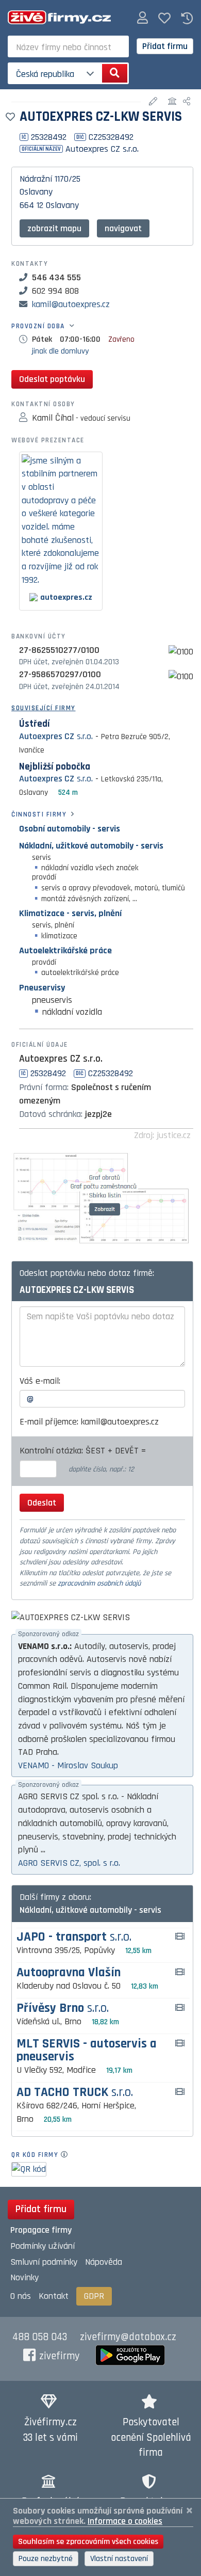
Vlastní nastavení (119, 2559)
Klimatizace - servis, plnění (70, 913)
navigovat (123, 228)
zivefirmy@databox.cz (128, 2337)
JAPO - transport (74, 1937)
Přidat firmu (165, 46)
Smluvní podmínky (44, 2262)
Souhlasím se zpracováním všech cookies (88, 2542)
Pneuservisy (42, 988)
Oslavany (36, 192)
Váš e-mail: (40, 1381)
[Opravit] (154, 102)
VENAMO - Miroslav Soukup (68, 1765)
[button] (143, 18)
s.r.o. (56, 736)
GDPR (94, 2296)
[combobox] (68, 46)
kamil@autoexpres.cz (71, 304)
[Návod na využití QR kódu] (67, 2155)
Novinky (24, 2277)
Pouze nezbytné (46, 2559)
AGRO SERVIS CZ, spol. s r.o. (69, 1863)
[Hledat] (115, 73)
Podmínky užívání (43, 2246)
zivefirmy (60, 2356)
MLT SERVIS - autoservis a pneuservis (87, 2051)
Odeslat (42, 1503)
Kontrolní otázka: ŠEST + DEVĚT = (84, 1451)
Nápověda (104, 2262)
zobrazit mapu (54, 228)
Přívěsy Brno (63, 2009)
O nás (21, 2296)
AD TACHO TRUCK (75, 2093)
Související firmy (44, 708)
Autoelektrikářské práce (65, 950)
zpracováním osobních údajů (99, 1583)
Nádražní (36, 179)
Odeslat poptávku (52, 379)
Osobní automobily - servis (70, 829)
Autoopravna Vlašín (69, 1973)
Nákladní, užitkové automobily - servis (91, 846)
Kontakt (54, 2296)
